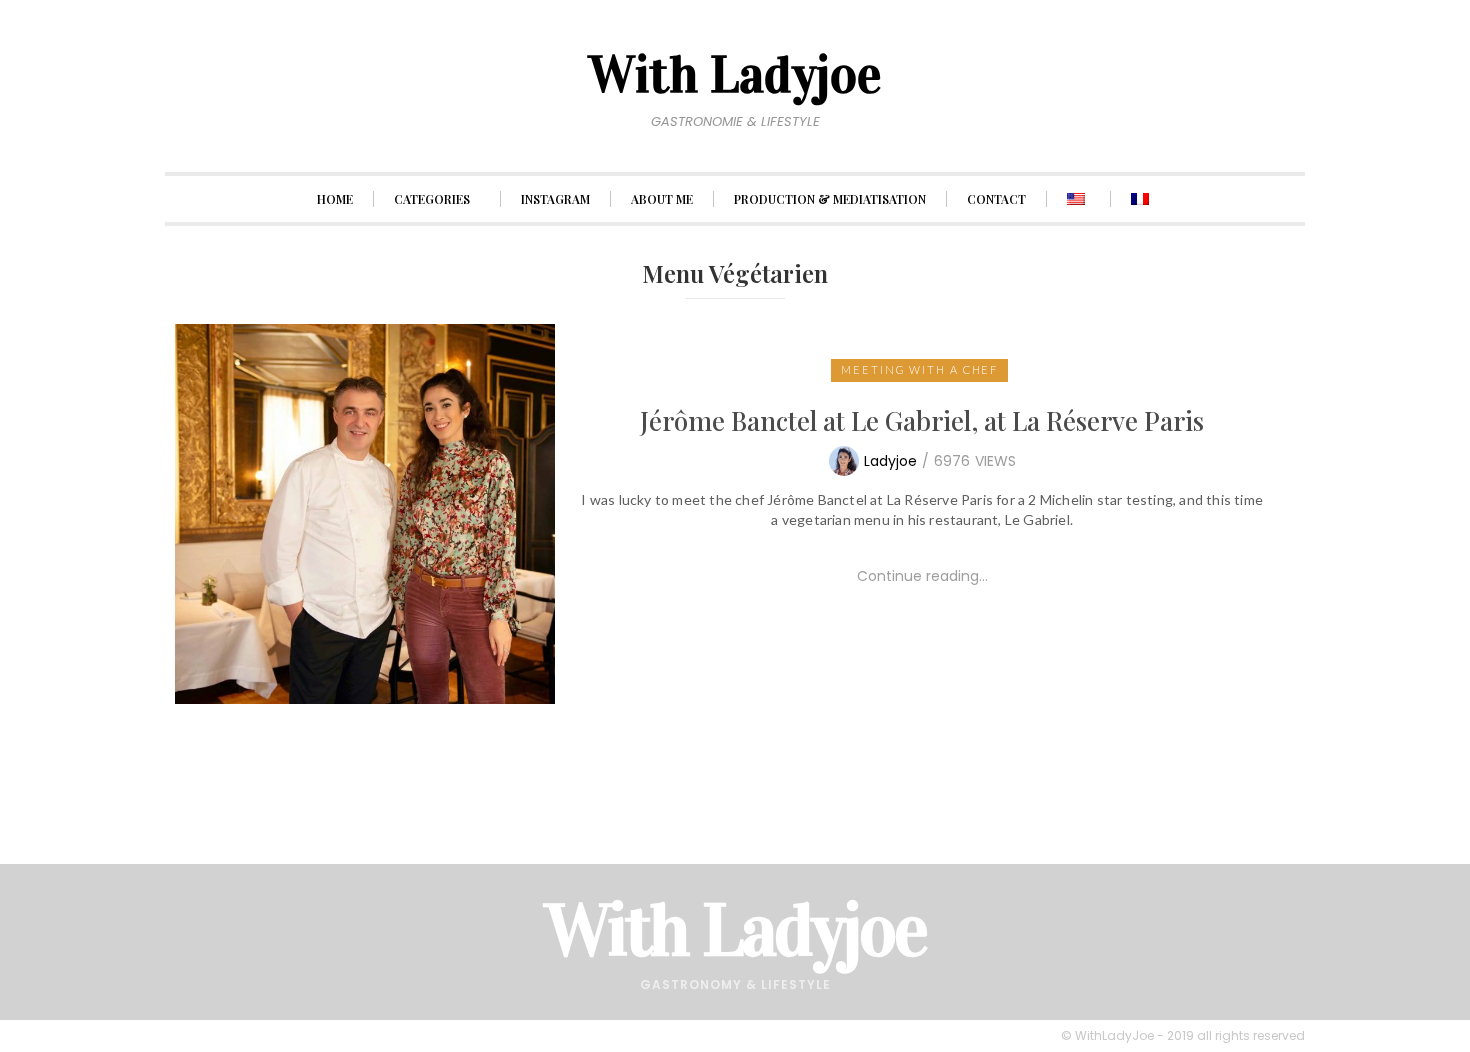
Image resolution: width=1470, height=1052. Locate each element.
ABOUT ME (662, 199)
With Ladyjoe (735, 930)
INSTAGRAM (555, 199)
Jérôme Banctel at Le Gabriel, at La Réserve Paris (922, 420)
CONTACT (996, 199)
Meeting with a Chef (919, 369)
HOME (335, 199)
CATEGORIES (432, 199)
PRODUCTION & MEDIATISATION (830, 199)
